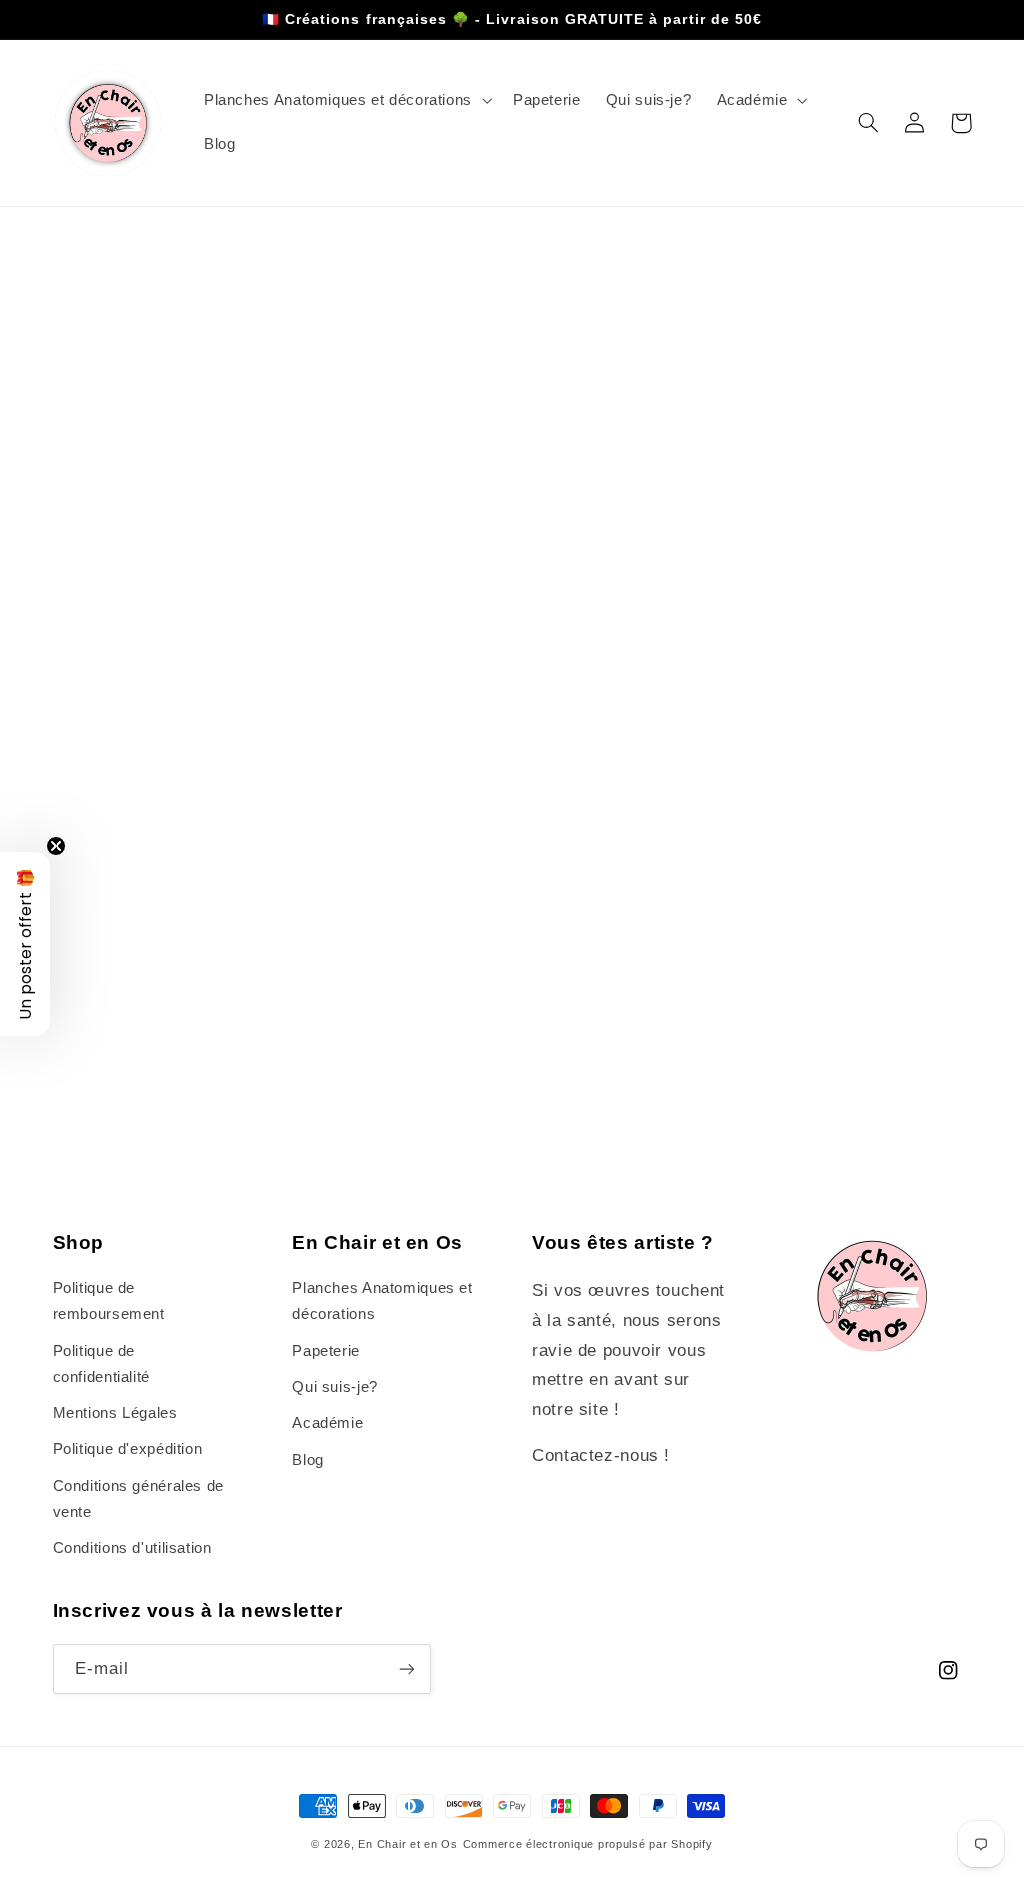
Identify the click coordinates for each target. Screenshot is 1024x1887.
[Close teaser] (56, 846)
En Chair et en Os (408, 1844)
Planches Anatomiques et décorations (382, 1301)
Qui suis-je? (335, 1387)
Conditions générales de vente (139, 1499)
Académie (327, 1423)
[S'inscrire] (406, 1668)
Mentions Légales (115, 1413)
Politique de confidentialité (101, 1364)
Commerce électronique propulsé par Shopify (588, 1844)
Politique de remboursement (109, 1301)
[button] (345, 101)
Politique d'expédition (128, 1449)
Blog (308, 1460)
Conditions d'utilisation (132, 1548)
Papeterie (326, 1351)
